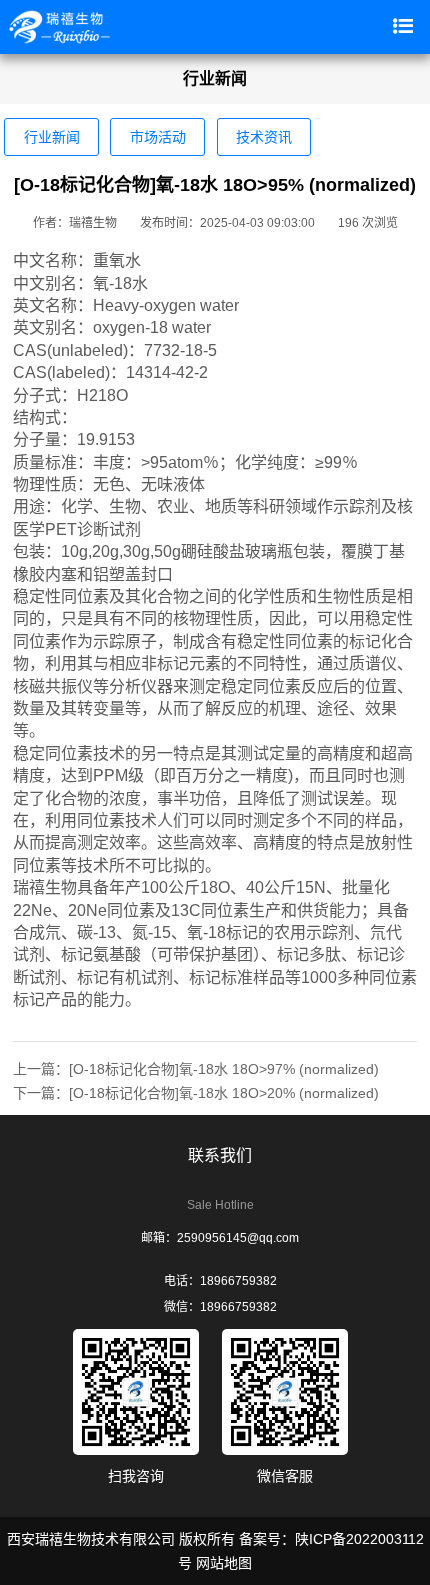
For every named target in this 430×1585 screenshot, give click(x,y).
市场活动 (158, 137)
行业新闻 (52, 137)
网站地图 (224, 1563)
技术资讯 (264, 137)
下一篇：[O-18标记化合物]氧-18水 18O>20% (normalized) (196, 1093)
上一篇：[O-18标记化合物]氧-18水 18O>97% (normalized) (196, 1069)
